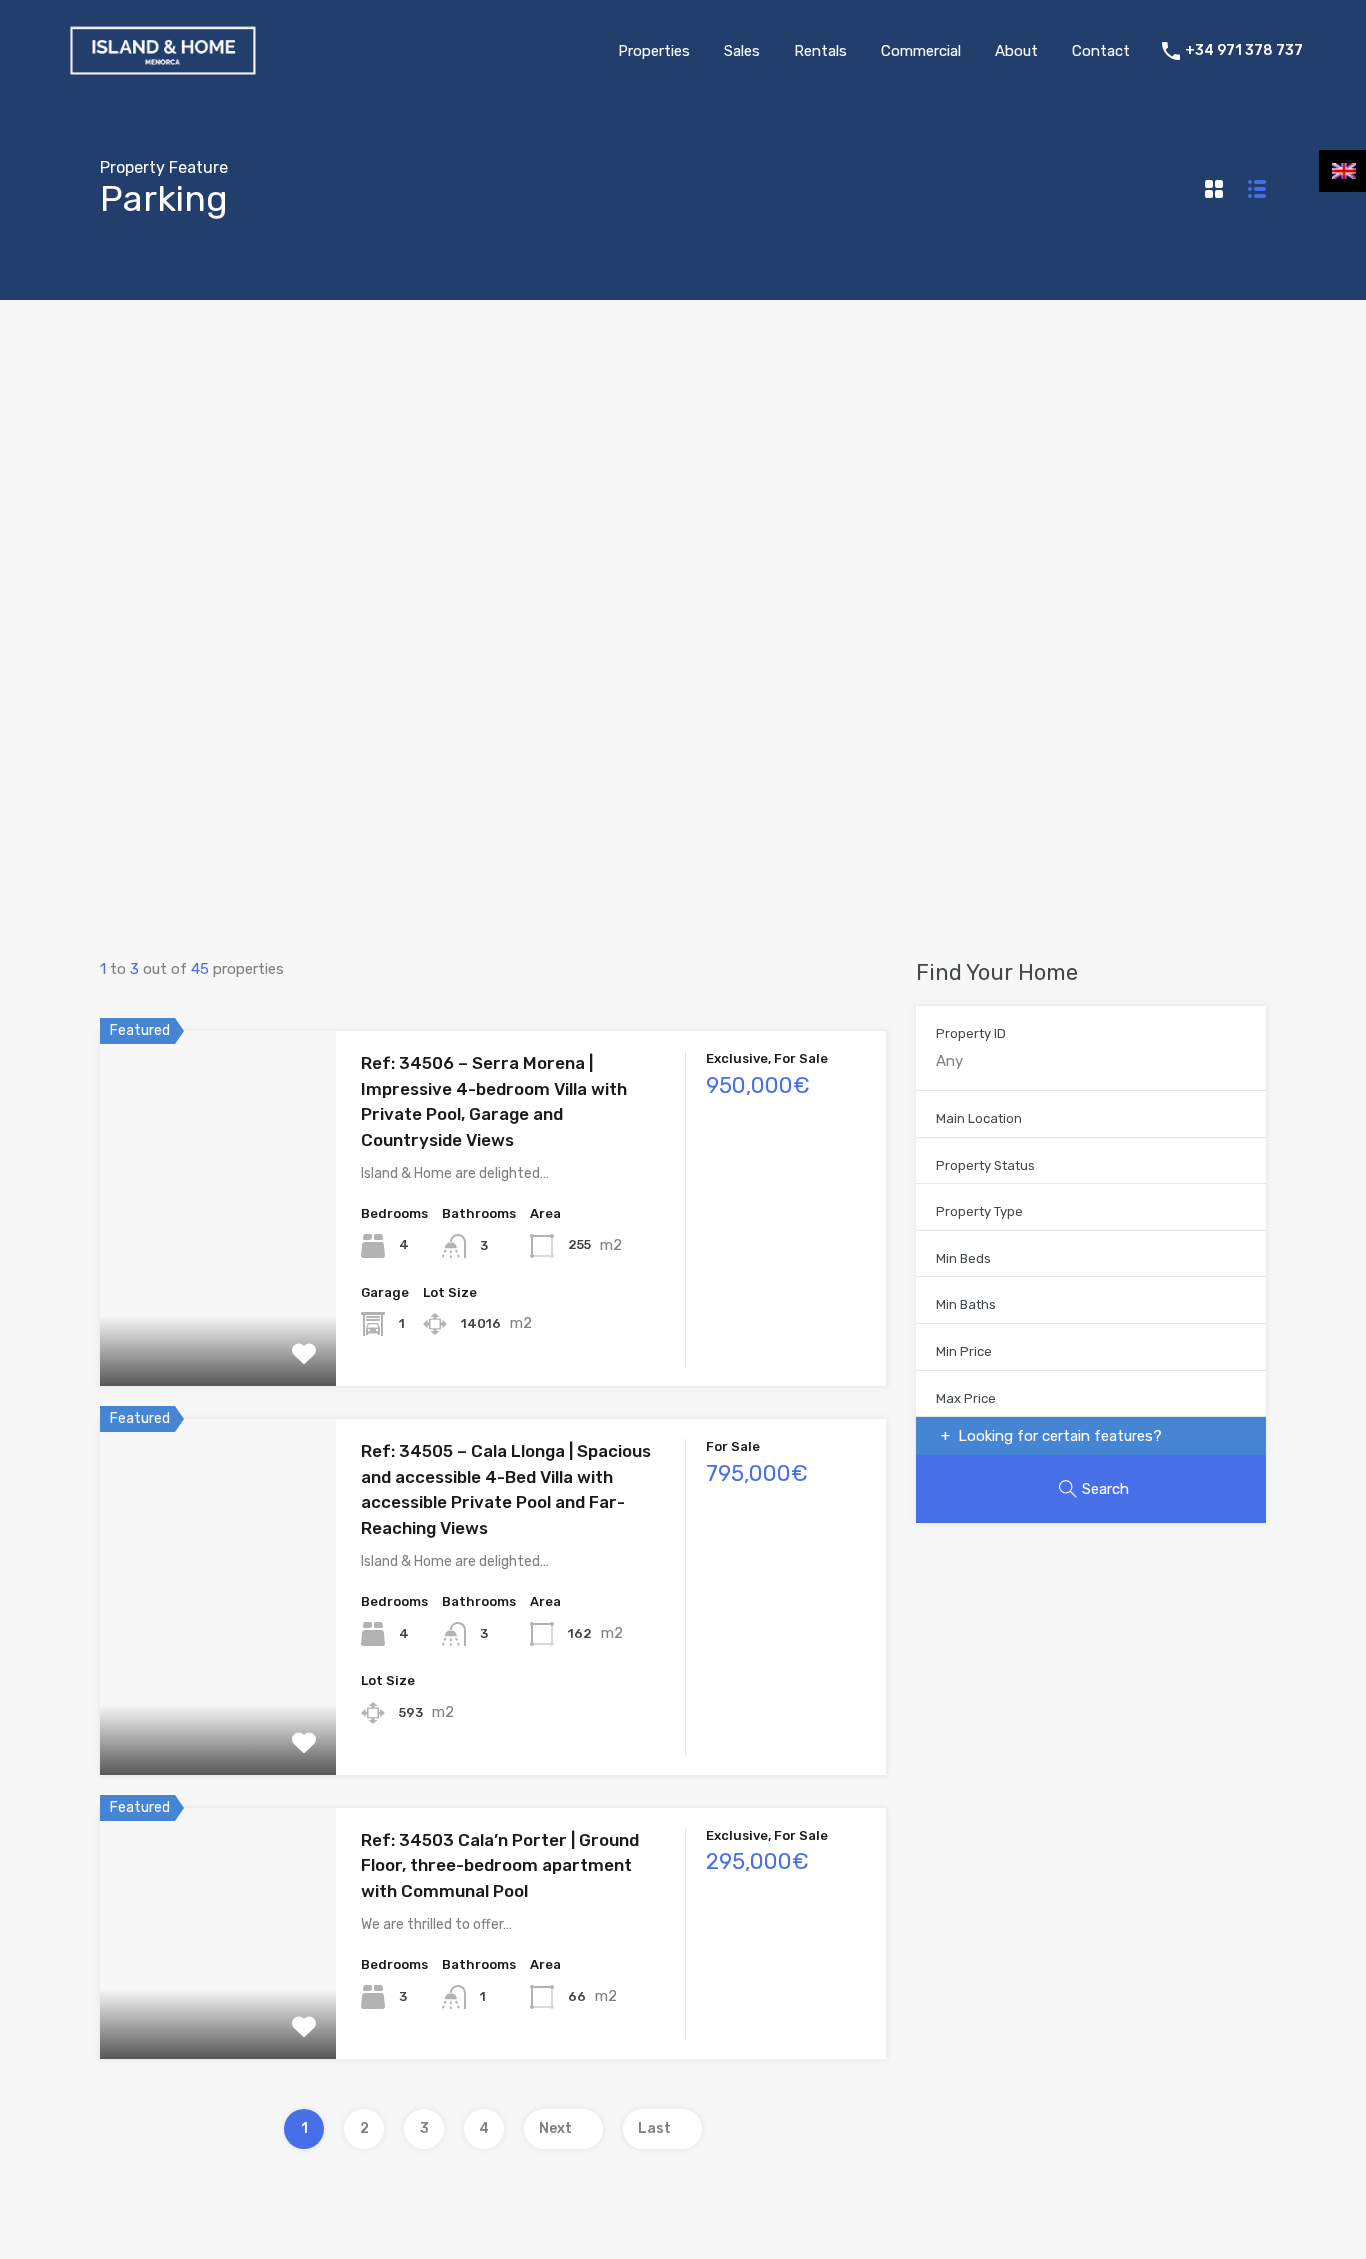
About (1016, 51)
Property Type (979, 1211)
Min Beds (963, 1258)
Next (555, 2128)
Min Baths (966, 1304)
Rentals (820, 51)
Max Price (966, 1398)
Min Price (964, 1351)
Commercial (921, 51)
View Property (217, 1315)
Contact (1101, 51)
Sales (742, 51)
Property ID (971, 1033)
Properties (654, 51)
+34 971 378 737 (1244, 51)
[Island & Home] (163, 73)
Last (654, 2128)
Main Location (979, 1118)
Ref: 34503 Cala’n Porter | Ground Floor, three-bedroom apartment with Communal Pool (500, 1865)
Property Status (985, 1165)
